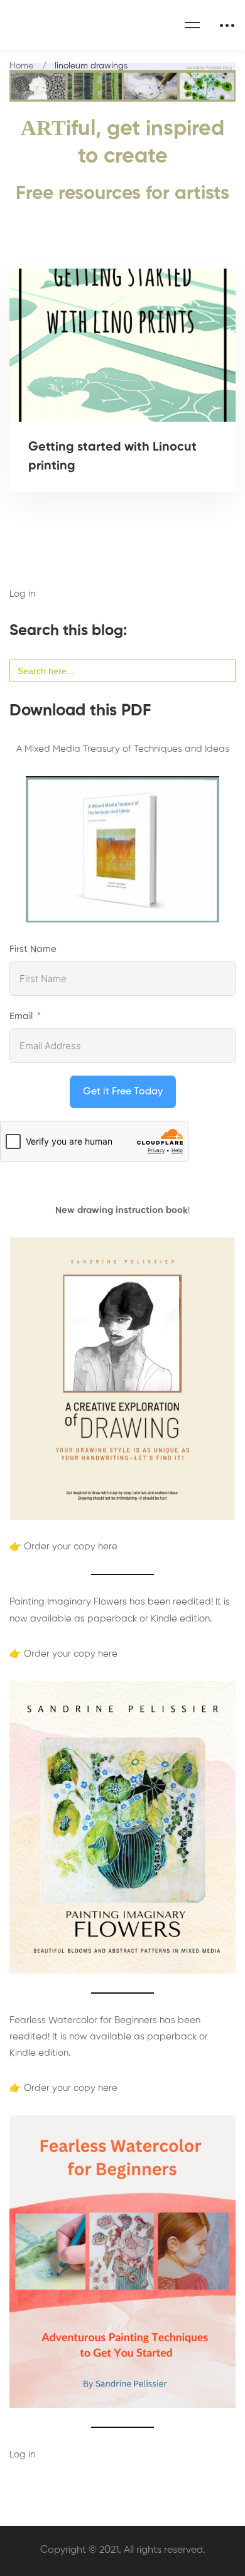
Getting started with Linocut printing (112, 457)
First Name (33, 949)
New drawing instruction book (122, 1210)
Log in (22, 594)
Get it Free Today (123, 1092)
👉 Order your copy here (63, 1547)
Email (21, 1016)
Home (21, 66)
